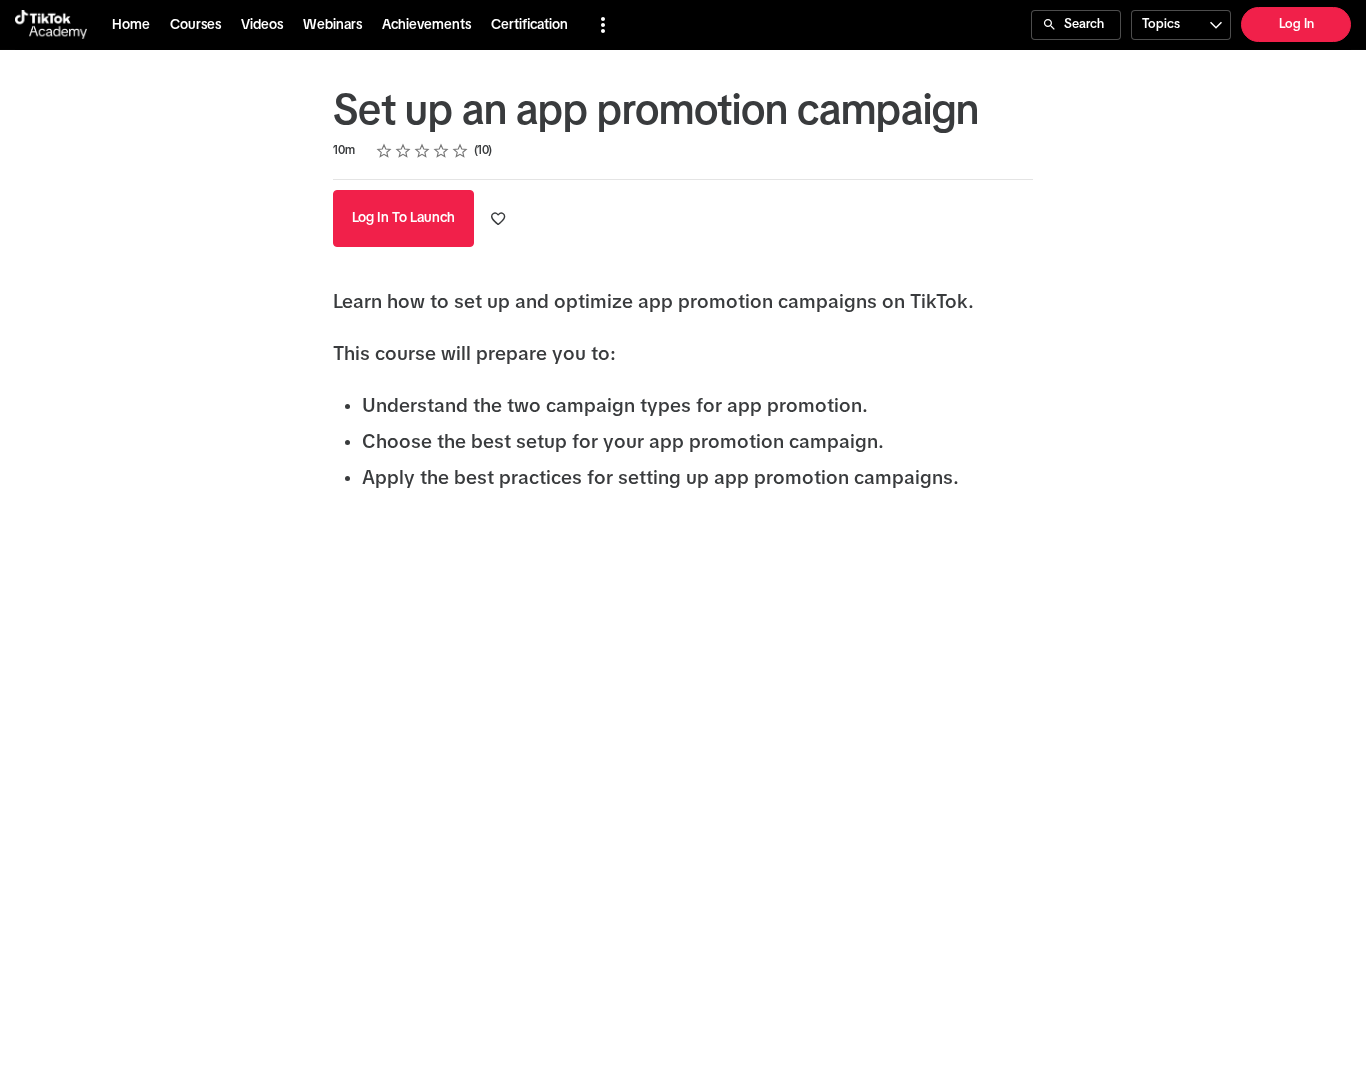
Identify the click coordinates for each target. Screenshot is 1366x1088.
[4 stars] (441, 151)
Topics (1161, 24)
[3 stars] (422, 151)
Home (131, 25)
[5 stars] (460, 151)
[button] (603, 25)
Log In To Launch (403, 218)
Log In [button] (1296, 24)
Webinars (332, 25)
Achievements (426, 25)
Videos (262, 25)
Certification (529, 25)
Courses (195, 25)
